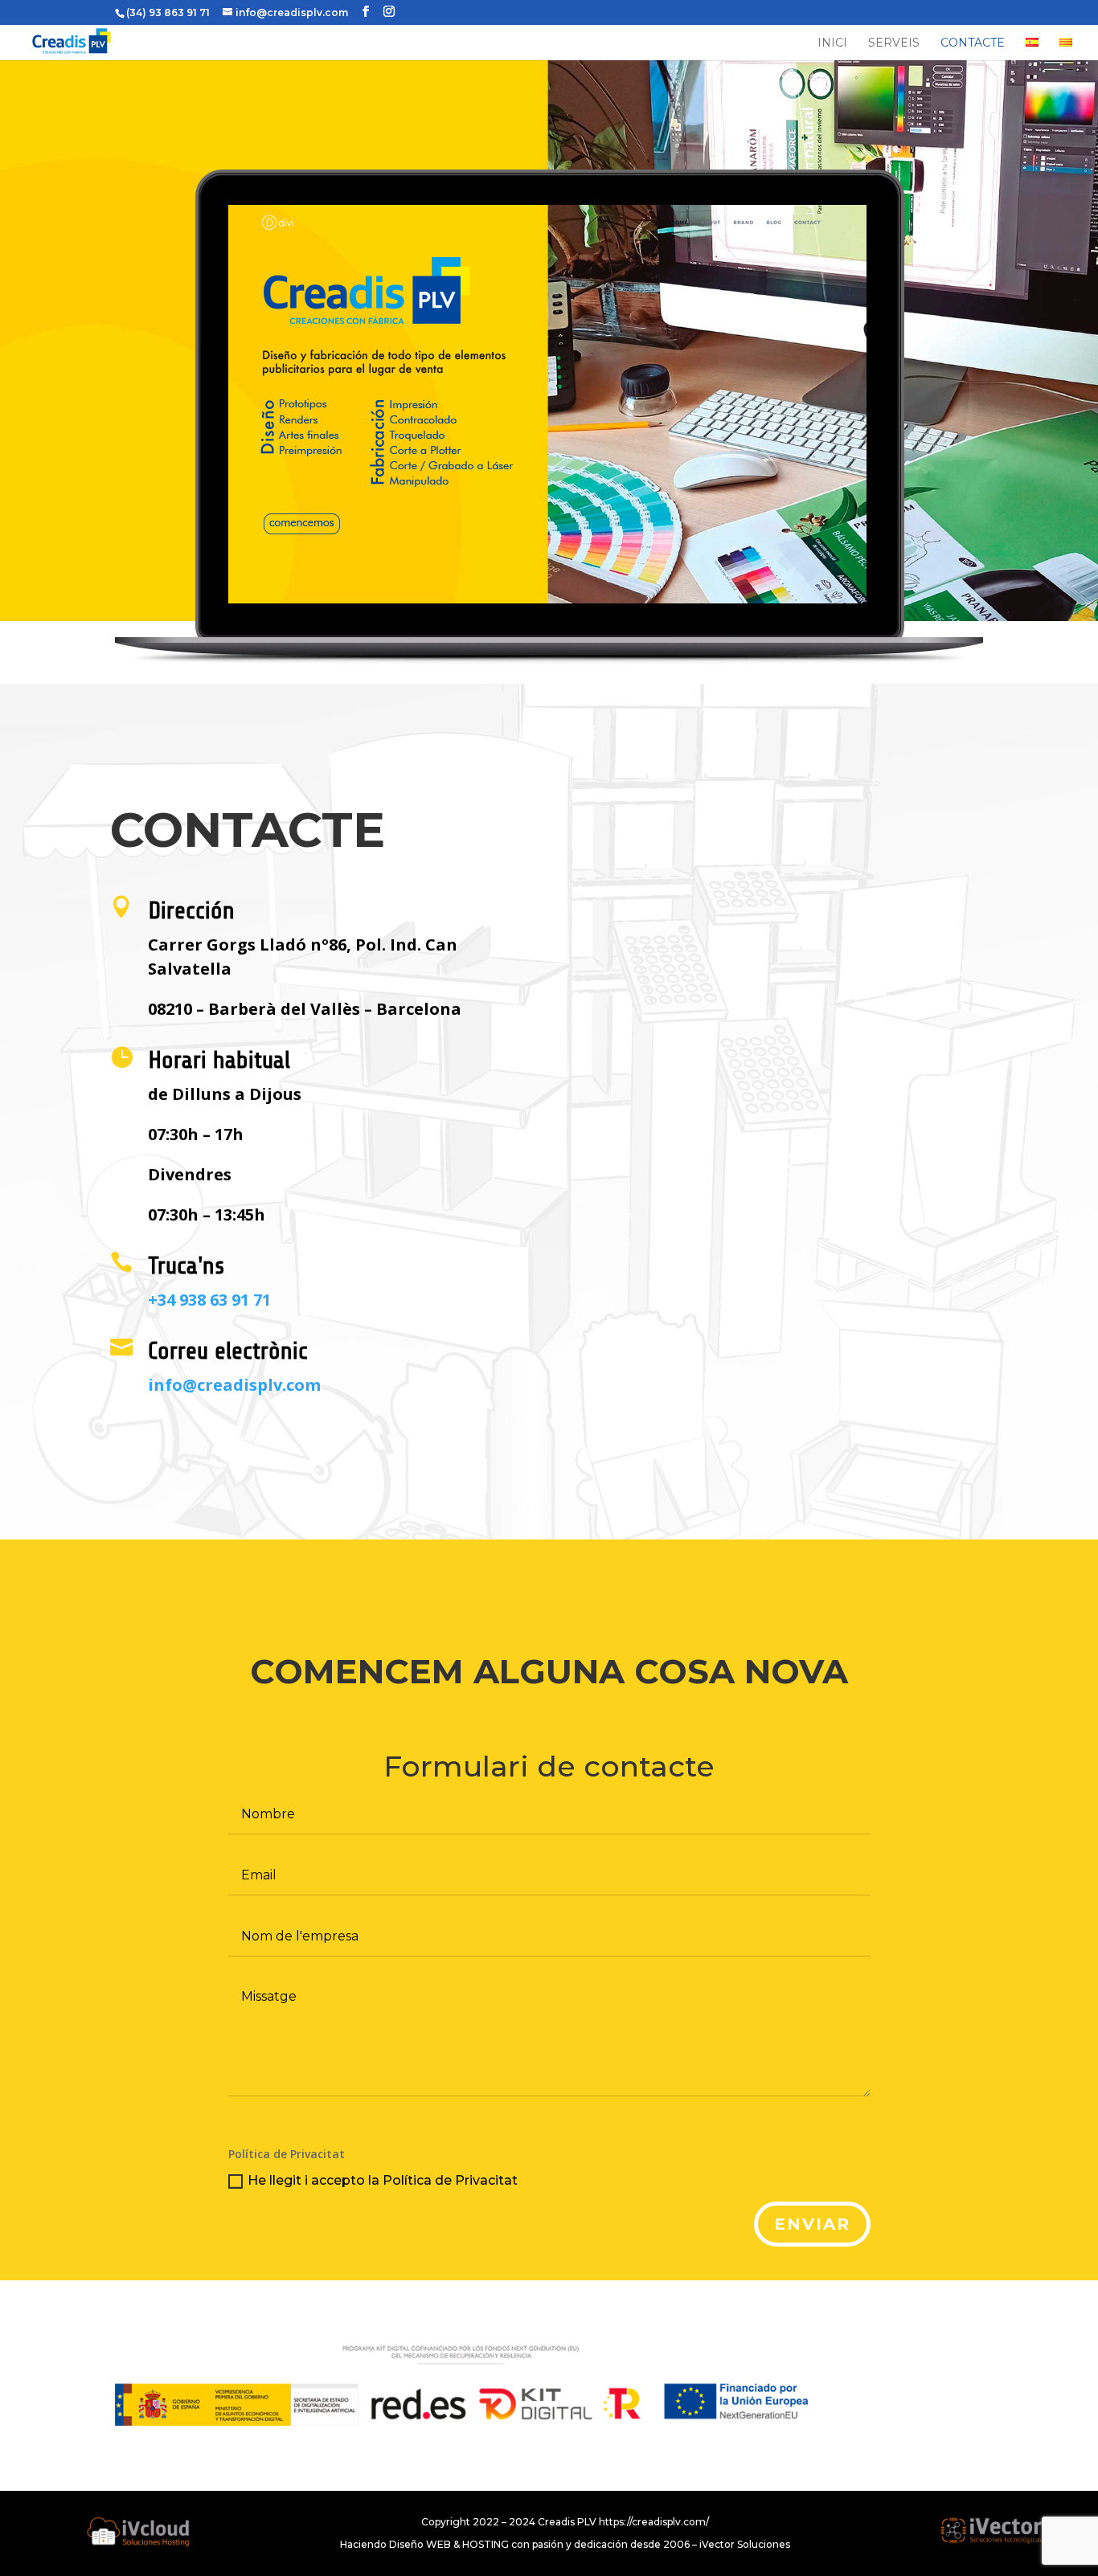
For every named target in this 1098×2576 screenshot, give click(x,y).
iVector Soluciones (745, 2544)
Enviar (812, 2224)
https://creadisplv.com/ (654, 2522)
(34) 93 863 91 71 (168, 12)
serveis (894, 43)
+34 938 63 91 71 (209, 1300)
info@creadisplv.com (234, 1385)
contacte (973, 43)
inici (832, 43)
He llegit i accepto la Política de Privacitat (383, 2180)
